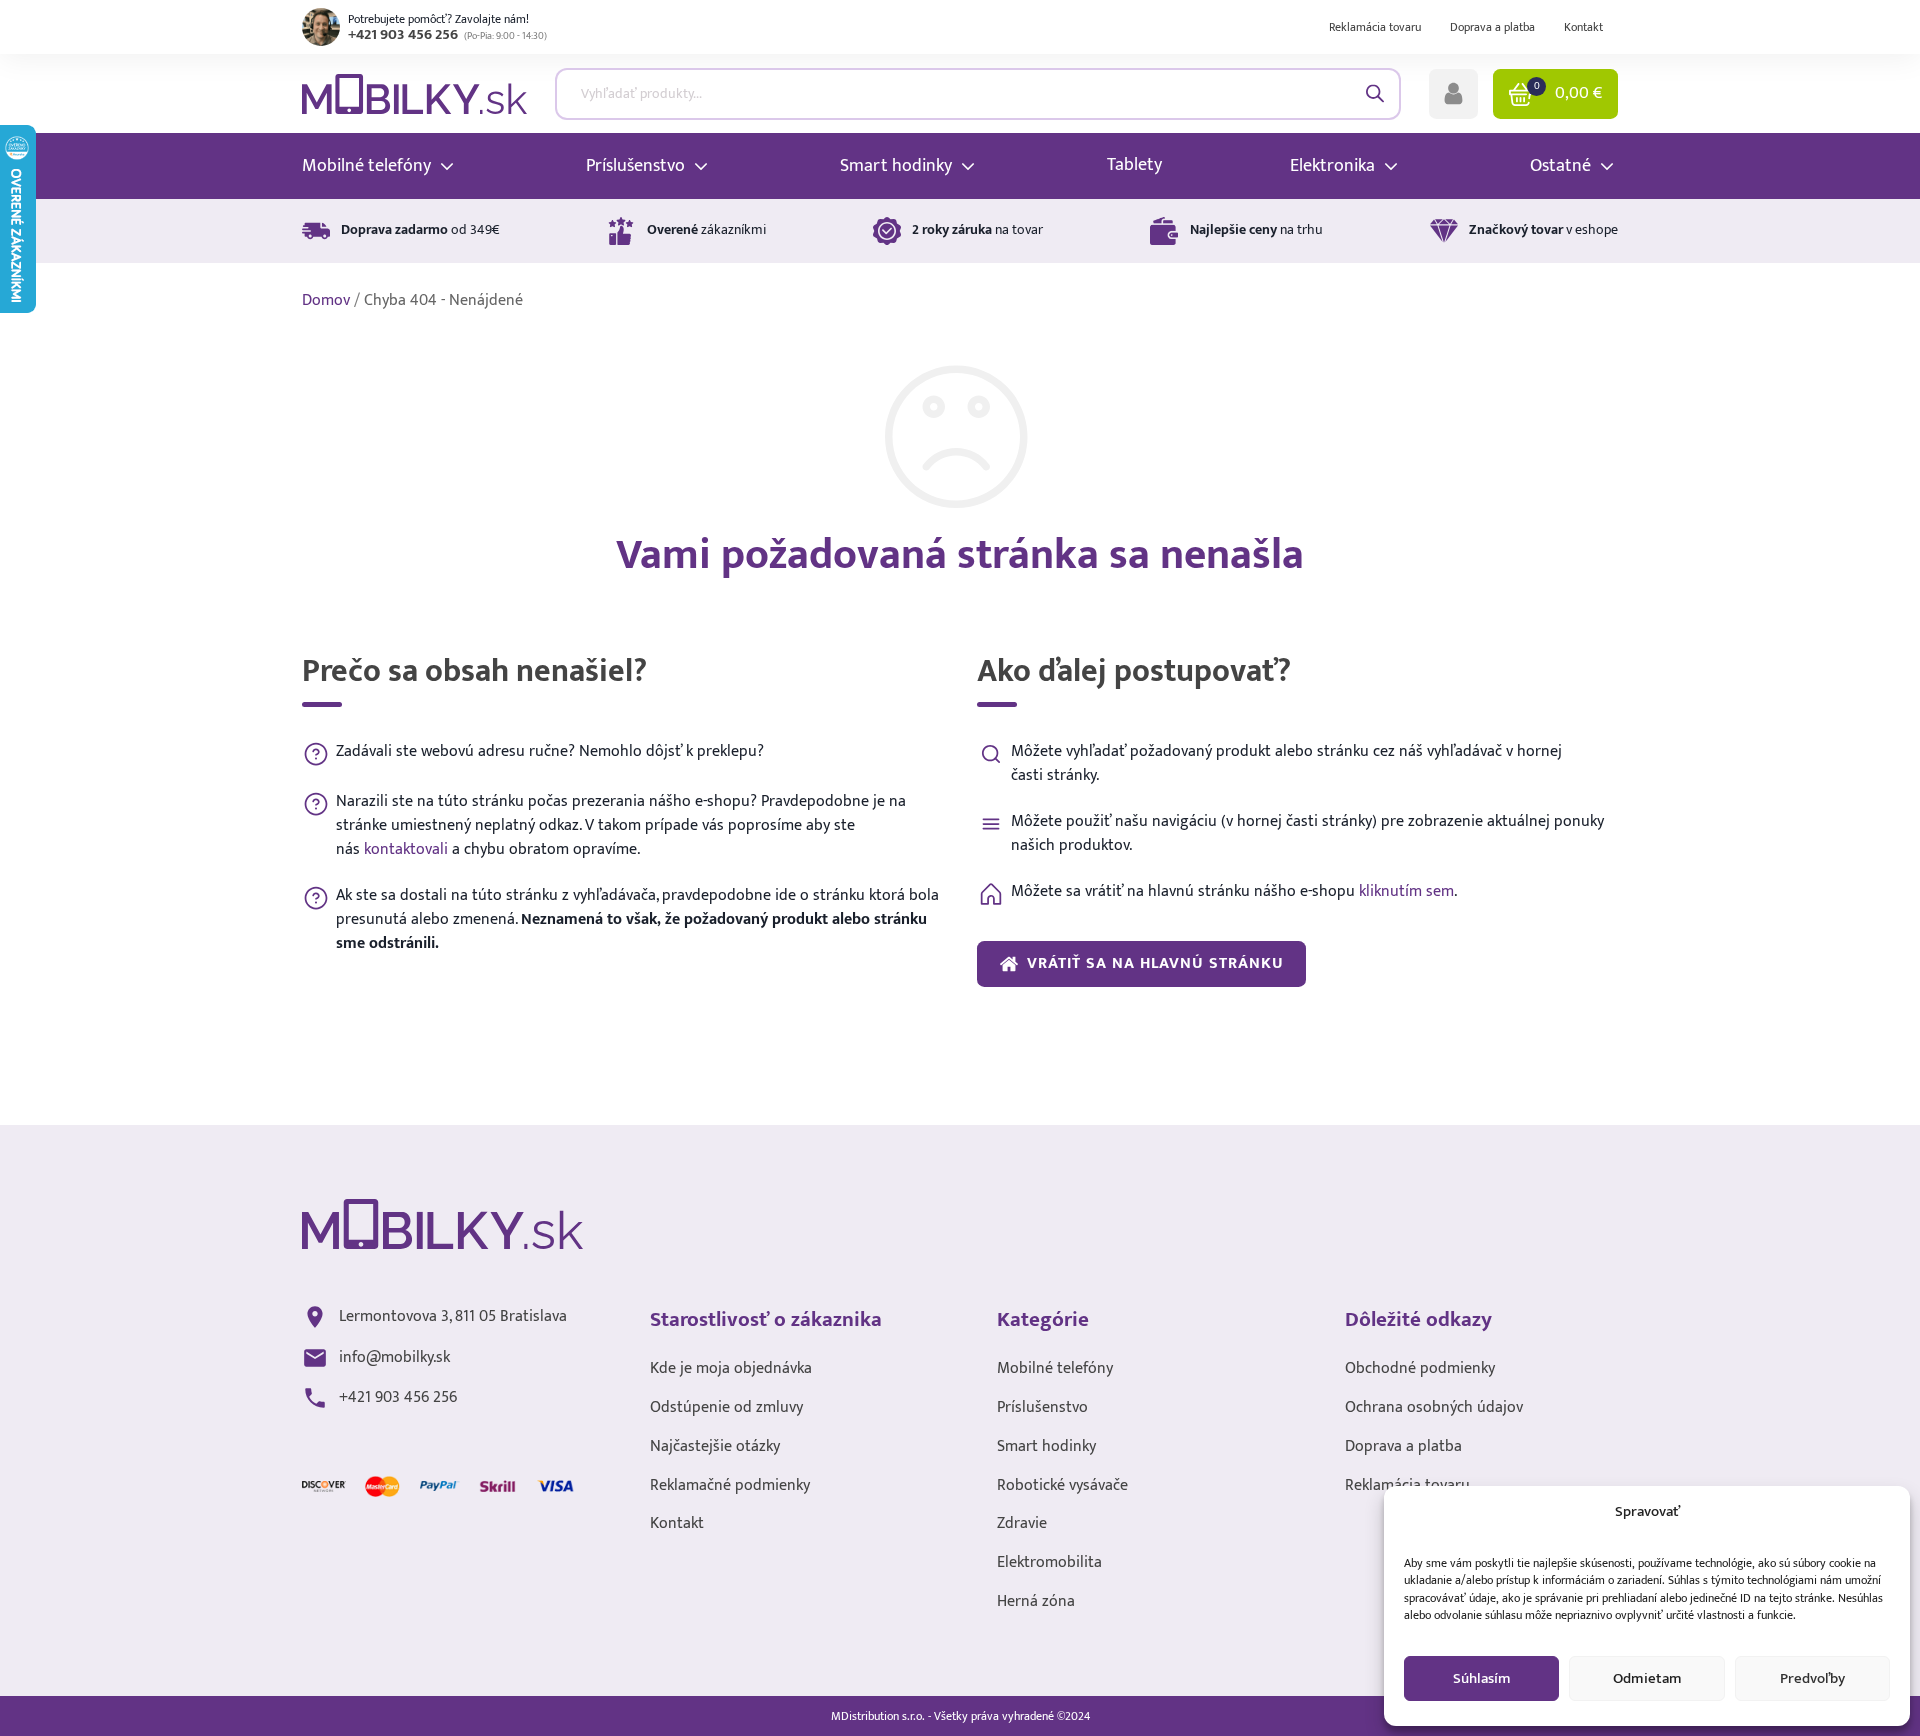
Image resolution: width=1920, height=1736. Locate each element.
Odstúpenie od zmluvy (726, 1408)
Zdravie (1022, 1524)
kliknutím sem (1406, 891)
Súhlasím (1482, 1678)
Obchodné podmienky (1420, 1369)
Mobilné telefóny (1055, 1369)
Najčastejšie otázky (715, 1447)
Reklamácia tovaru (1375, 27)
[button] (1453, 94)
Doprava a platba (1492, 27)
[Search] (1375, 93)
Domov (326, 300)
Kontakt (1583, 27)
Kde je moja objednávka (731, 1369)
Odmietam (1647, 1678)
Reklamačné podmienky (730, 1486)
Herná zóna (1036, 1602)
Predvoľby (1812, 1678)
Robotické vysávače (1062, 1486)
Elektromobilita (1049, 1563)
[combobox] (978, 94)
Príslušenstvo (1042, 1408)
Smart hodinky (1046, 1447)
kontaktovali (406, 849)
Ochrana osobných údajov (1434, 1408)
